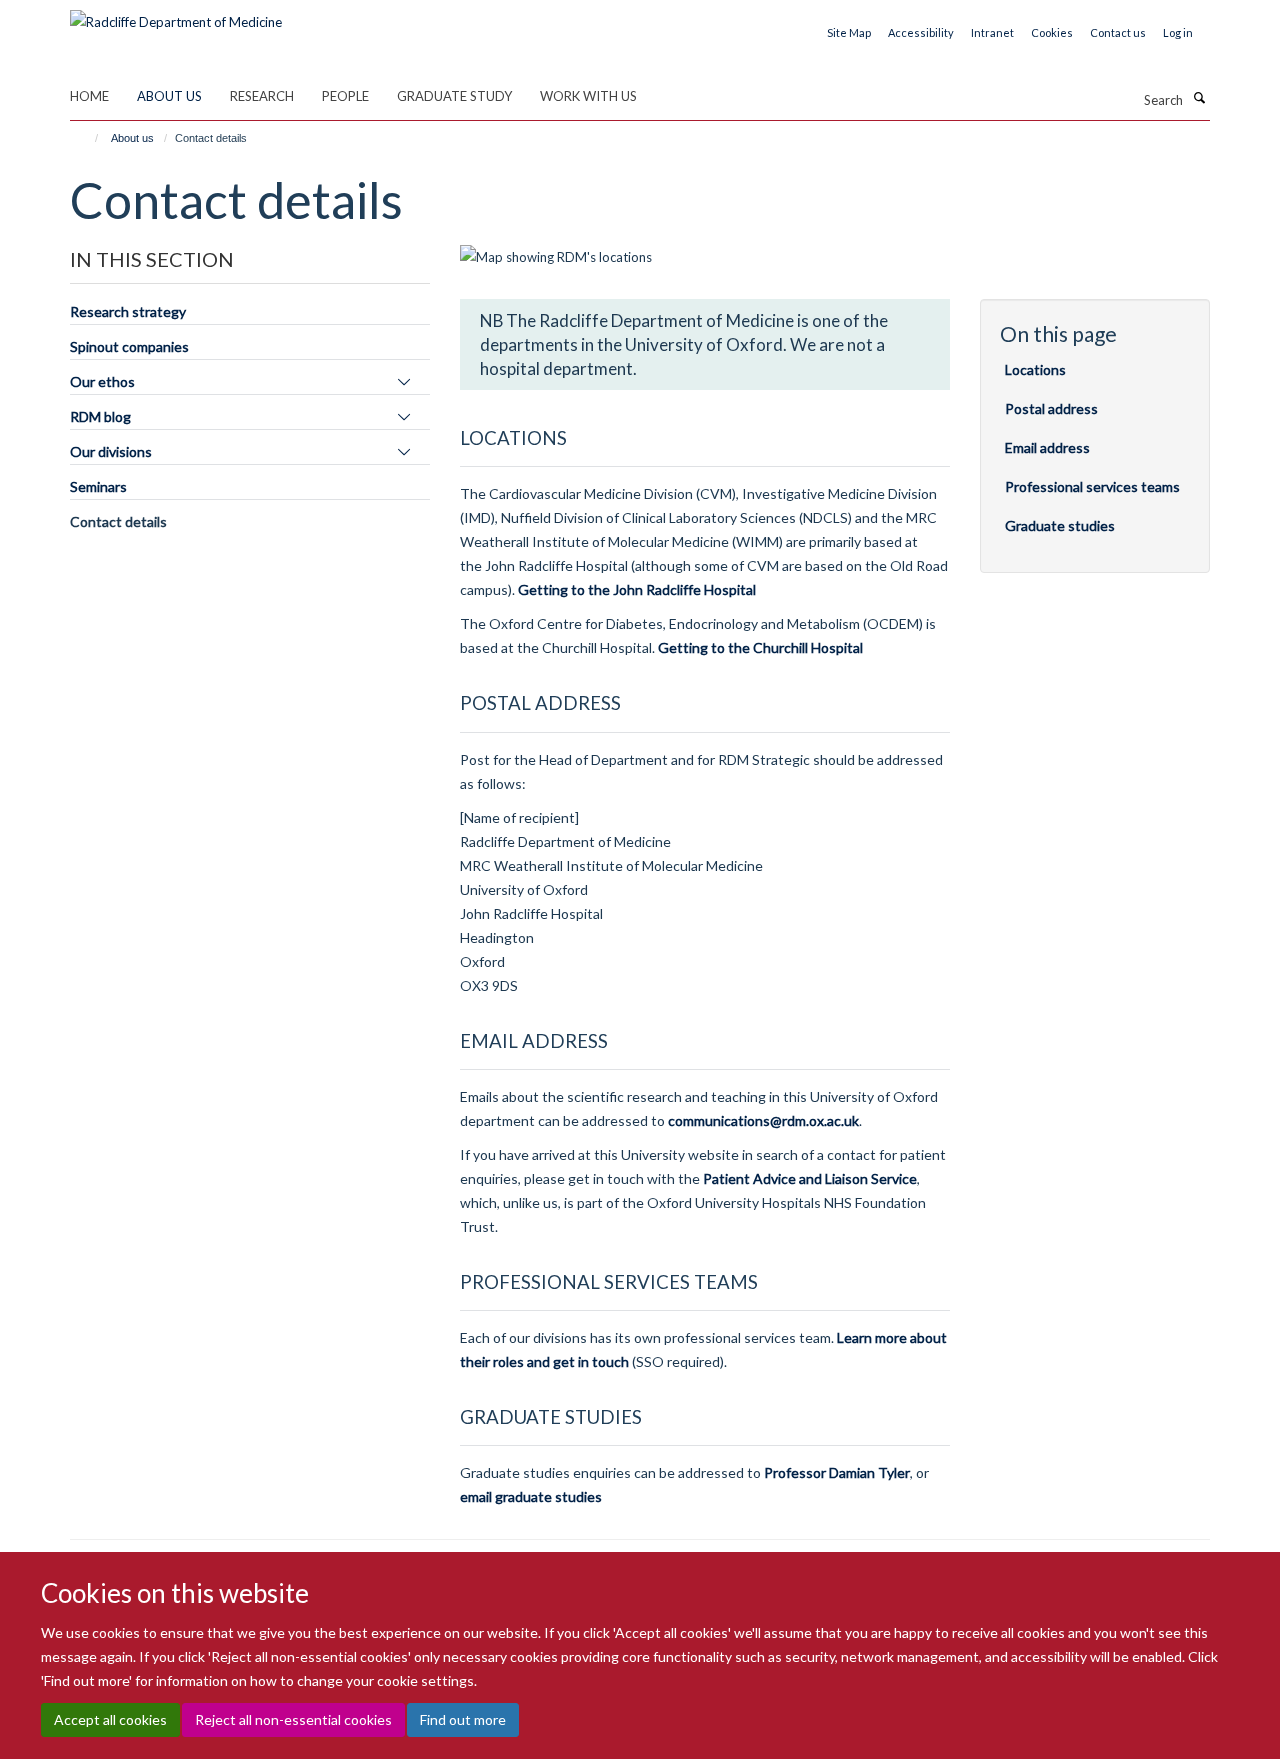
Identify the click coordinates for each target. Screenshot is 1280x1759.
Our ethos (102, 381)
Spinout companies (129, 346)
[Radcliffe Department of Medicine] (176, 15)
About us (169, 96)
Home (89, 96)
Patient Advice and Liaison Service (810, 1178)
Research (262, 96)
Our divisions (111, 451)
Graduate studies (1060, 525)
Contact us (1118, 32)
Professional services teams (1092, 486)
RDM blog (100, 416)
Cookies (1052, 32)
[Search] (1199, 98)
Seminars (98, 486)
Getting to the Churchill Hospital (760, 647)
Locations (1035, 369)
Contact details (118, 521)
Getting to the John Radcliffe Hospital (637, 589)
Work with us (588, 96)
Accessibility (921, 32)
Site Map (849, 32)
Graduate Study (454, 96)
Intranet (992, 32)
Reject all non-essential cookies (293, 1719)
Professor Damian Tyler (837, 1472)
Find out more (463, 1719)
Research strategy (128, 311)
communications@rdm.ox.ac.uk (763, 1120)
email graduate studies (531, 1496)
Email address (1047, 447)
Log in (1178, 32)
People (345, 96)
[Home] (87, 138)
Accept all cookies (110, 1719)
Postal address (1051, 408)
